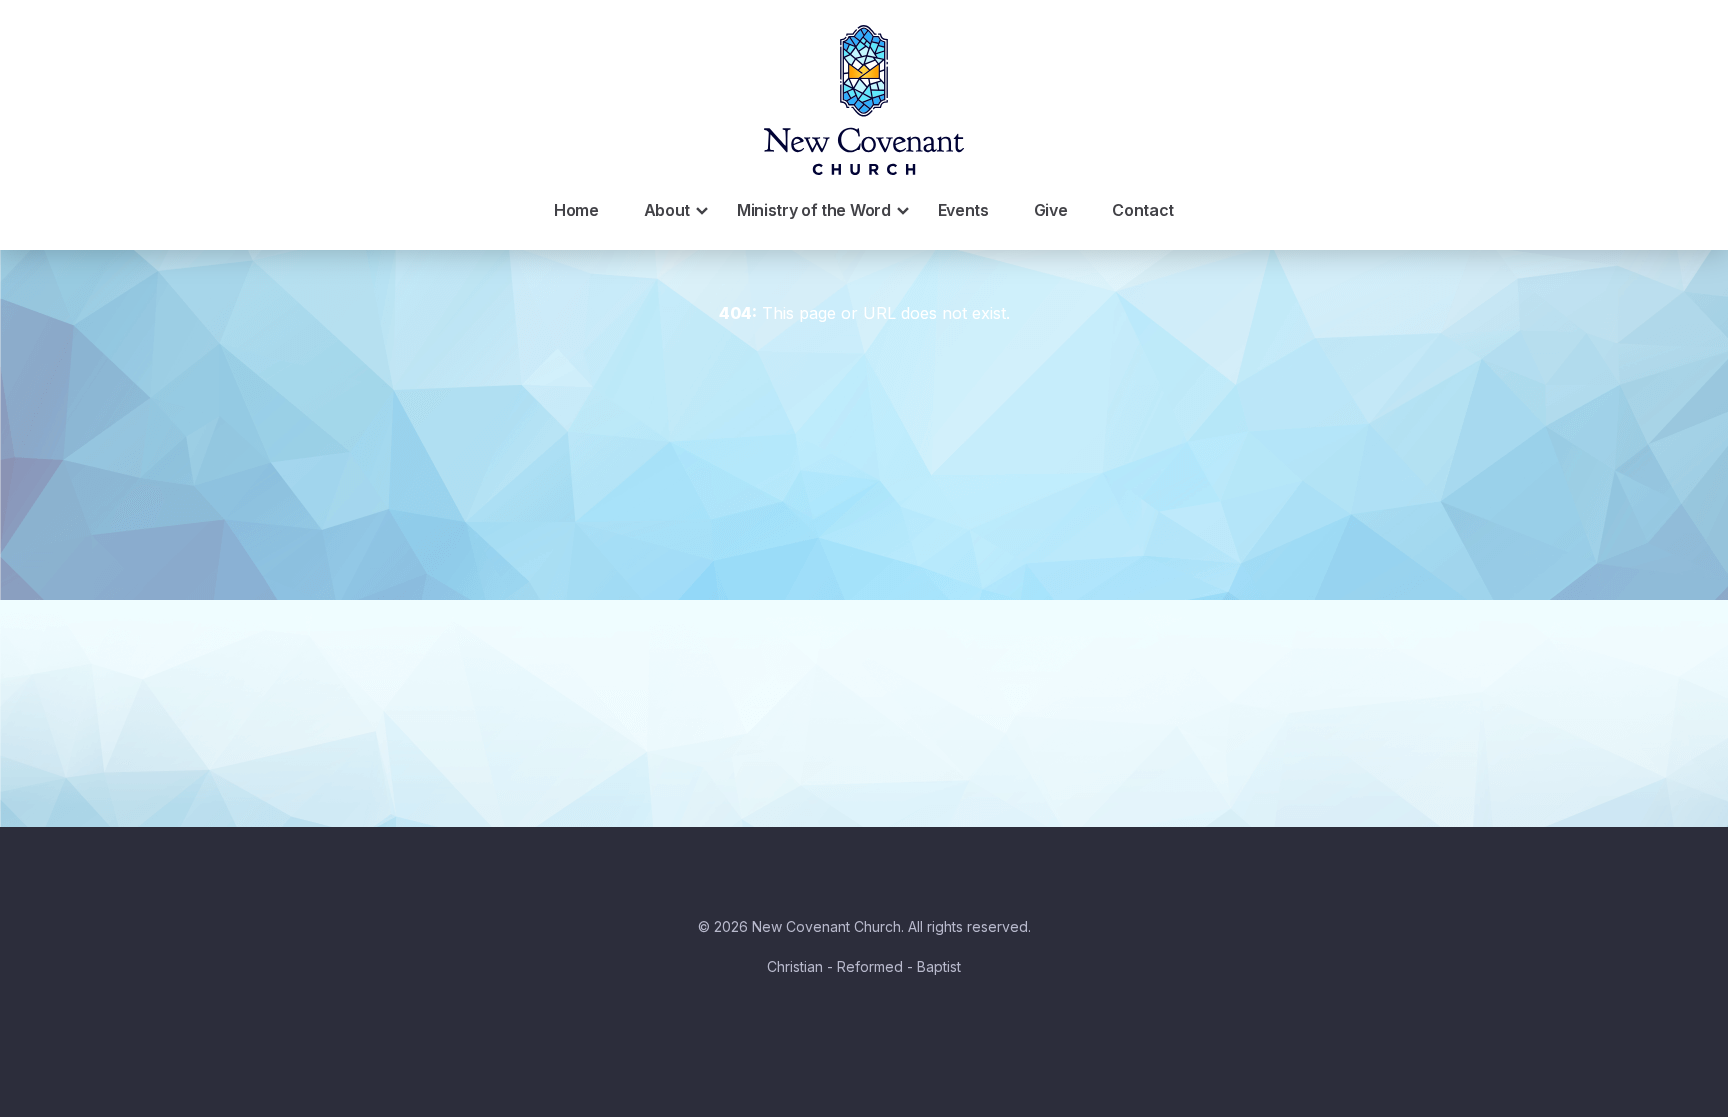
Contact (1143, 210)
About (667, 210)
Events (963, 210)
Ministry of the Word (814, 210)
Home (576, 210)
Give (1051, 210)
